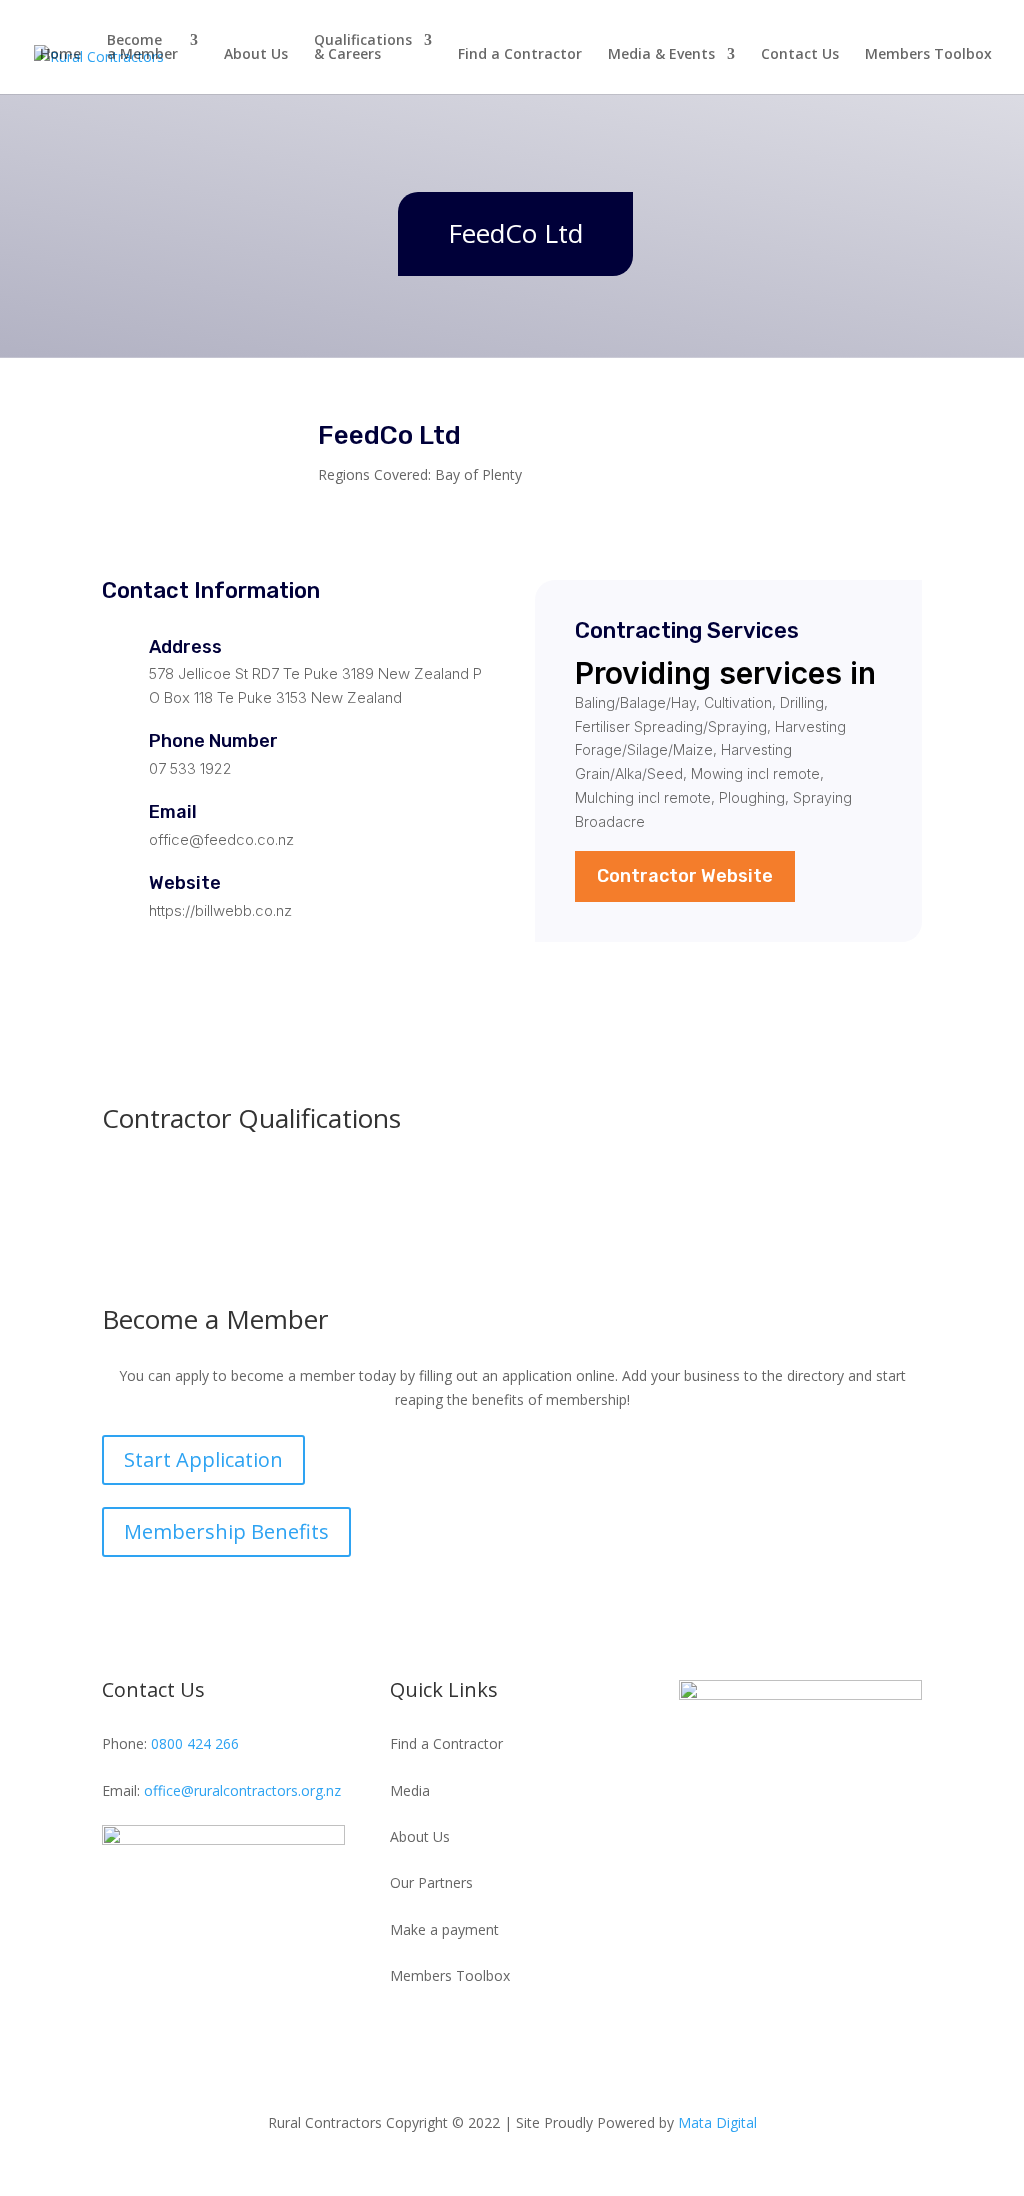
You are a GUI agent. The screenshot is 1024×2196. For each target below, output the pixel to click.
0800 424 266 (195, 1743)
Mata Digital (717, 2122)
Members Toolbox (928, 55)
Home (60, 55)
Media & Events (661, 55)
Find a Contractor (520, 55)
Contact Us (800, 55)
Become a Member (142, 48)
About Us (256, 55)
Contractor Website (685, 876)
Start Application (203, 1459)
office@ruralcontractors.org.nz (242, 1790)
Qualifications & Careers (363, 48)
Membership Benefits (226, 1531)
